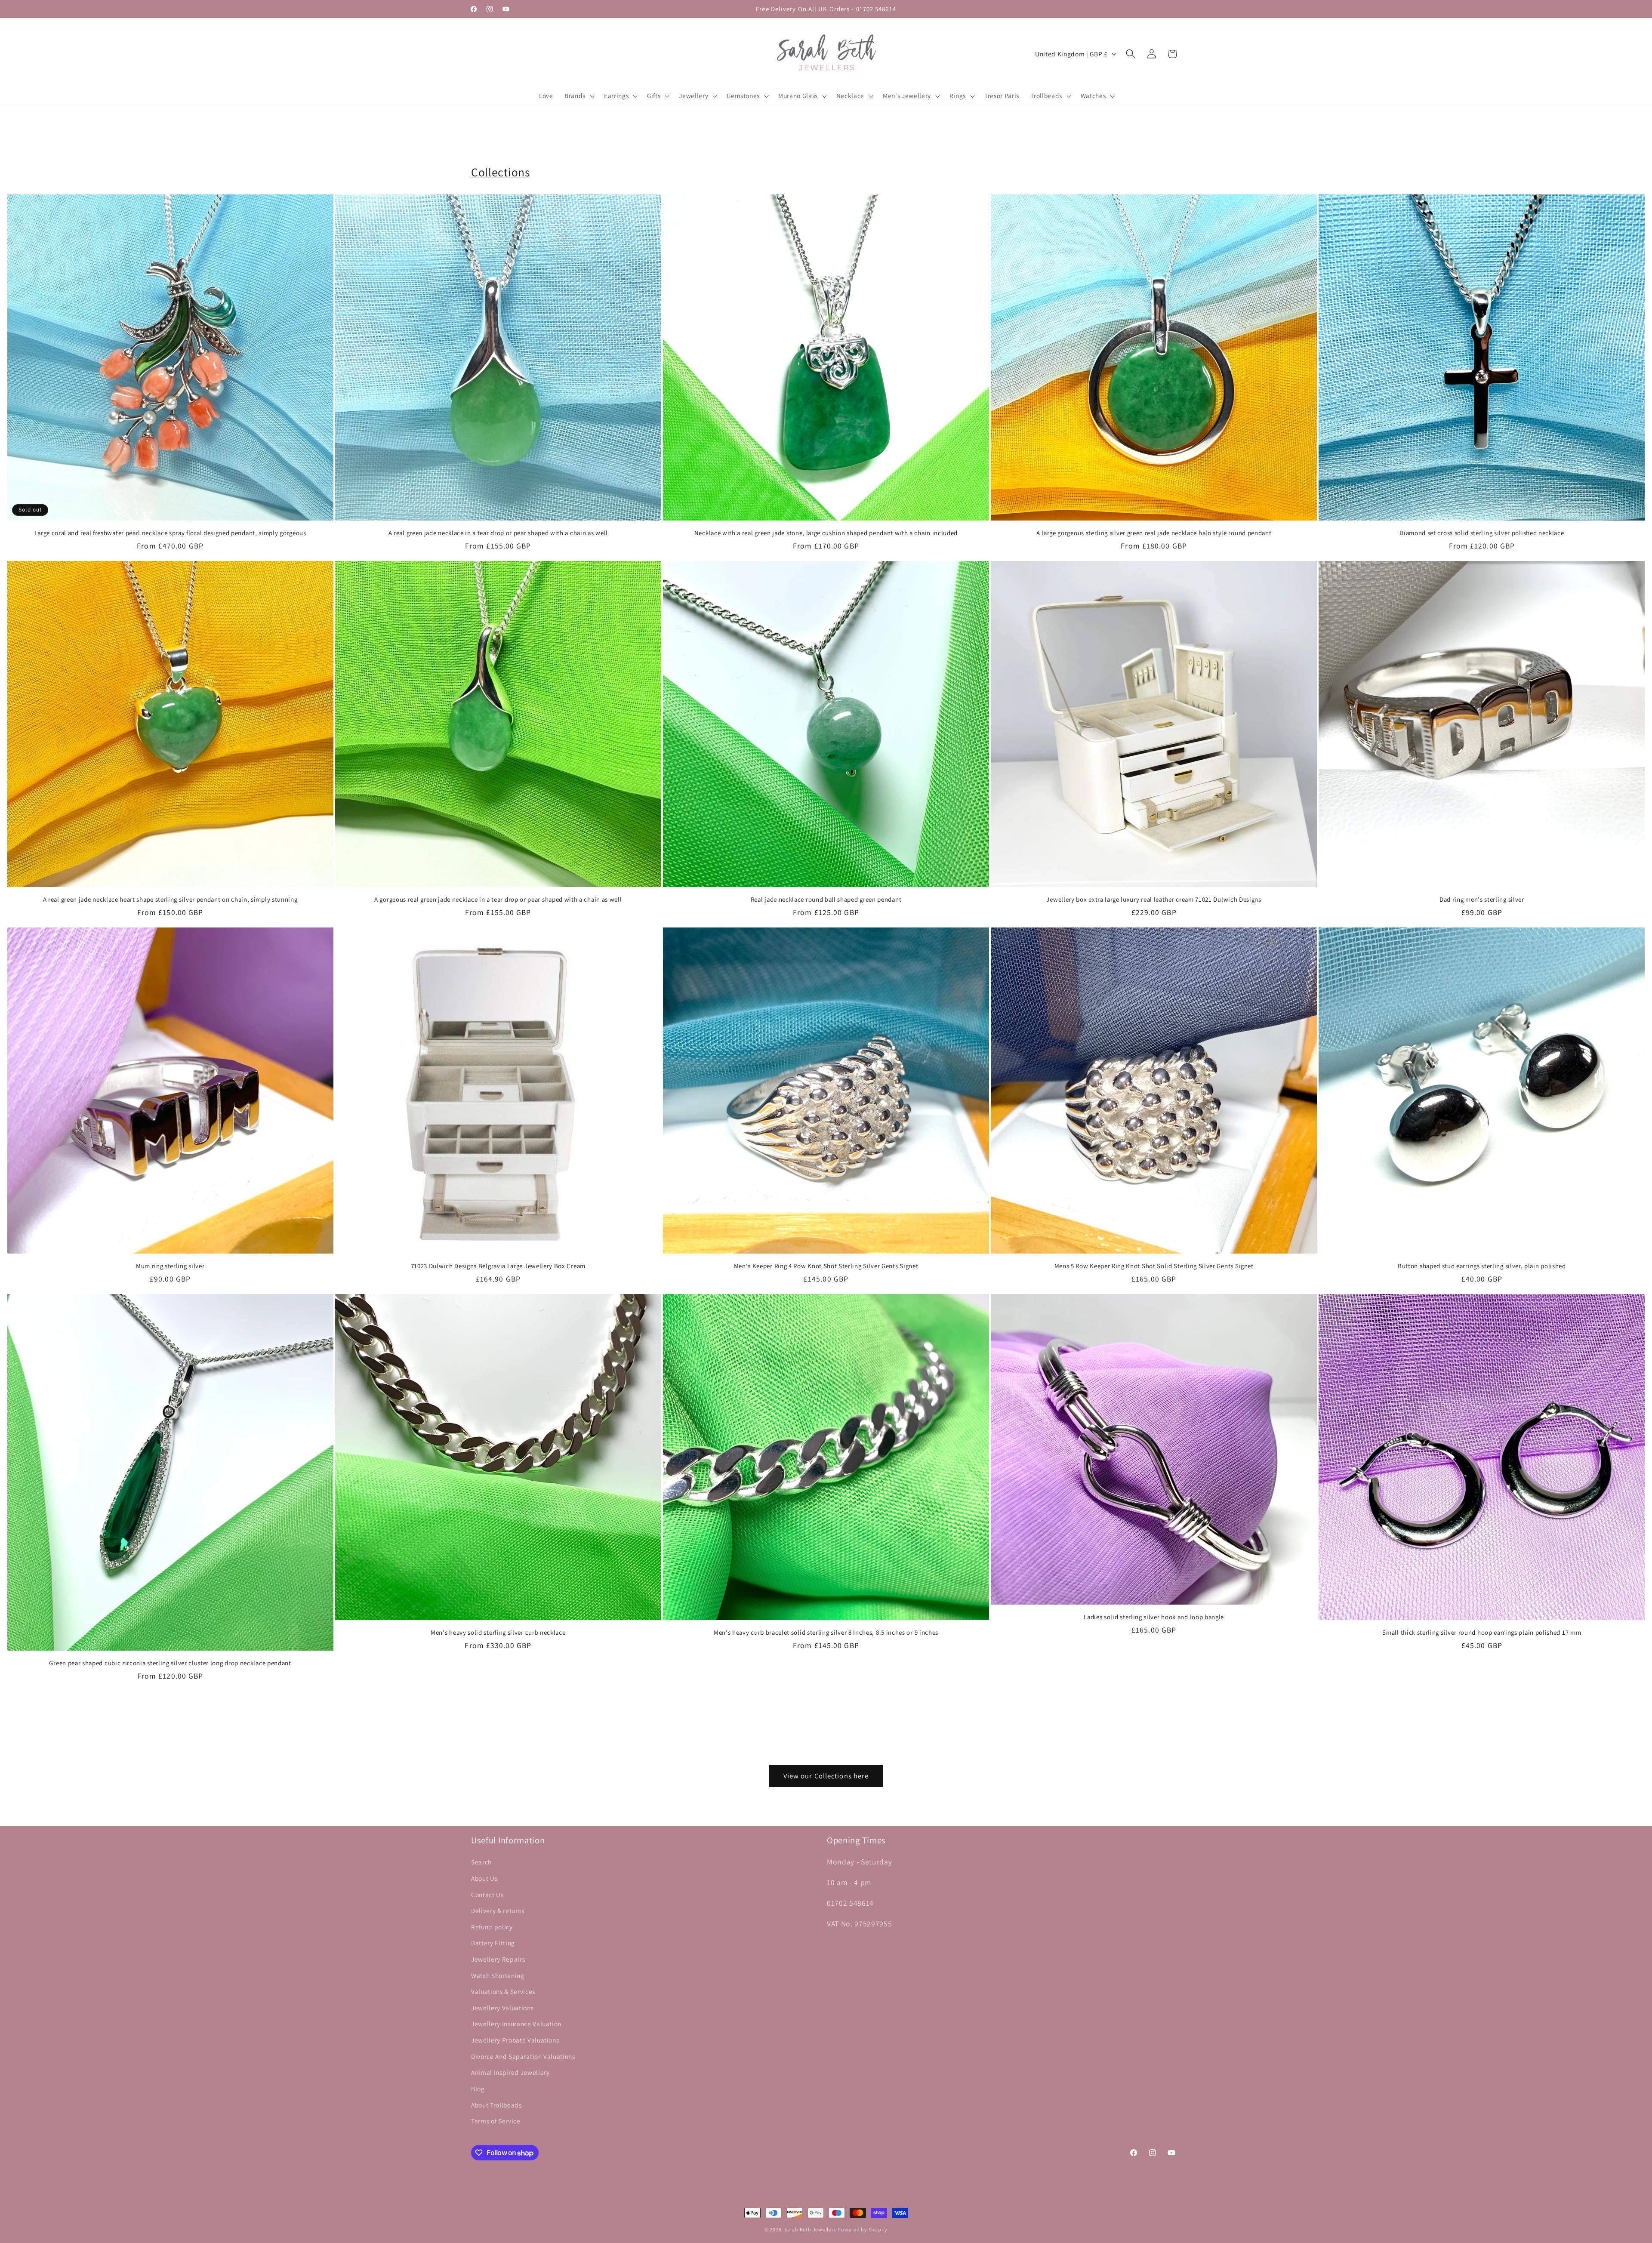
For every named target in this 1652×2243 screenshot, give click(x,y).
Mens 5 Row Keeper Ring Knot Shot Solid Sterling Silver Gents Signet (1154, 1266)
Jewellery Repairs (498, 1959)
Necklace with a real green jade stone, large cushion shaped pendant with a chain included (826, 533)
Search (481, 1862)
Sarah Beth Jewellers (810, 2229)
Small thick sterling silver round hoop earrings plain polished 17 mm (1482, 1632)
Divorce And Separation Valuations (523, 2056)
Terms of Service (496, 2121)
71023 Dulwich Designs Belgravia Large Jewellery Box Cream (498, 1266)
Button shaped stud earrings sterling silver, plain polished (1482, 1266)
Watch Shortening (498, 1975)
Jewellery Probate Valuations (515, 2040)
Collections (501, 172)
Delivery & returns (498, 1910)
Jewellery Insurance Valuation (516, 2024)
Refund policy (492, 1927)
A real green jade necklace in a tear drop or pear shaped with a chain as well (498, 533)
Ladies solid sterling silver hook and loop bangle (1154, 1617)
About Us (484, 1878)
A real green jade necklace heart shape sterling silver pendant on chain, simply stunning (170, 899)
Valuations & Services (503, 1991)
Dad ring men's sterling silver (1482, 899)
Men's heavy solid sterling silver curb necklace (498, 1632)
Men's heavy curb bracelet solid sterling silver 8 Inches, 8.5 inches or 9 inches (826, 1632)
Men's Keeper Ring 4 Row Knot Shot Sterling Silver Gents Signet (826, 1266)
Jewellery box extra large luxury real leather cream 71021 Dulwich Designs (1154, 899)
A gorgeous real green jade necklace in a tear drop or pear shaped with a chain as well (498, 899)
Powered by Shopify (863, 2229)
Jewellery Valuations (502, 2008)
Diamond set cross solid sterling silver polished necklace (1482, 533)
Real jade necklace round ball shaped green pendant (826, 899)
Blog (478, 2089)
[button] (579, 96)
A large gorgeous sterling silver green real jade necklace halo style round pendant (1154, 533)
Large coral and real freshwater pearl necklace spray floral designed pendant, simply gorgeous (170, 533)
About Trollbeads (496, 2105)
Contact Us (487, 1895)
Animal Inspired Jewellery (510, 2072)
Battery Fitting (493, 1943)
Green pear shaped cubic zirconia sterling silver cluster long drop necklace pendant (170, 1663)
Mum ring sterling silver (170, 1266)
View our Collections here (826, 1776)
